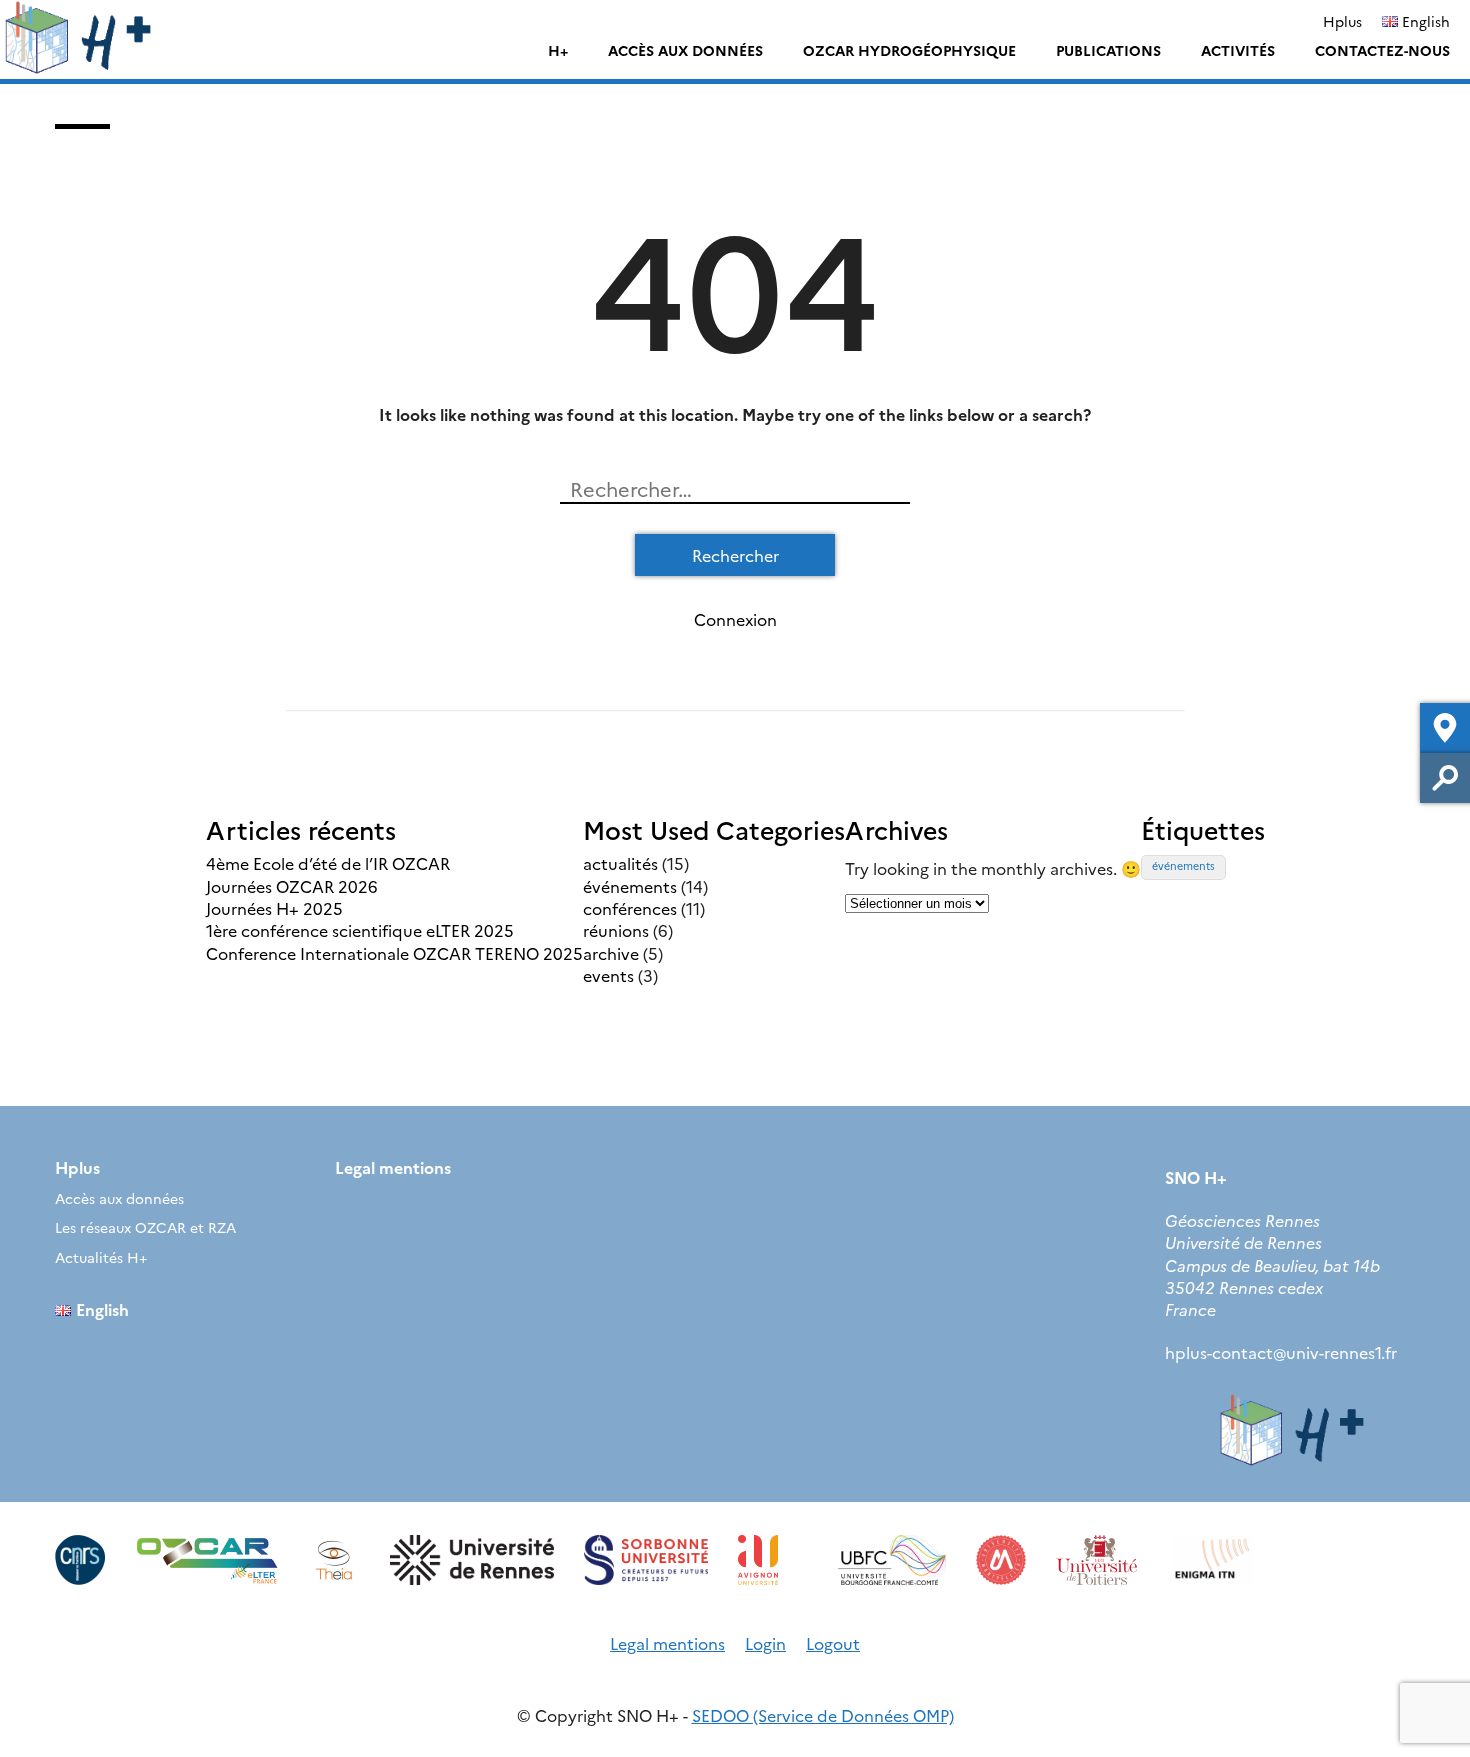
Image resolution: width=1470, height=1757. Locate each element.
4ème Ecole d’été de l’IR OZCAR (328, 863)
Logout (833, 1643)
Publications (1108, 50)
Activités (1238, 50)
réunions (616, 930)
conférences (630, 908)
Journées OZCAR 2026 (292, 886)
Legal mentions (393, 1167)
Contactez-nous (1382, 50)
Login (765, 1643)
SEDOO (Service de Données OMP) (823, 1715)
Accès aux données (685, 50)
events (608, 975)
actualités (620, 863)
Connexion (735, 619)
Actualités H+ (101, 1257)
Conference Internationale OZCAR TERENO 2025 (394, 953)
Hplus (1342, 21)
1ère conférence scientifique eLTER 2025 (360, 930)
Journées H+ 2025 (274, 908)
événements (630, 886)
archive (611, 953)
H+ (558, 50)
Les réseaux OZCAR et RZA (145, 1227)
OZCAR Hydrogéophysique (909, 50)
